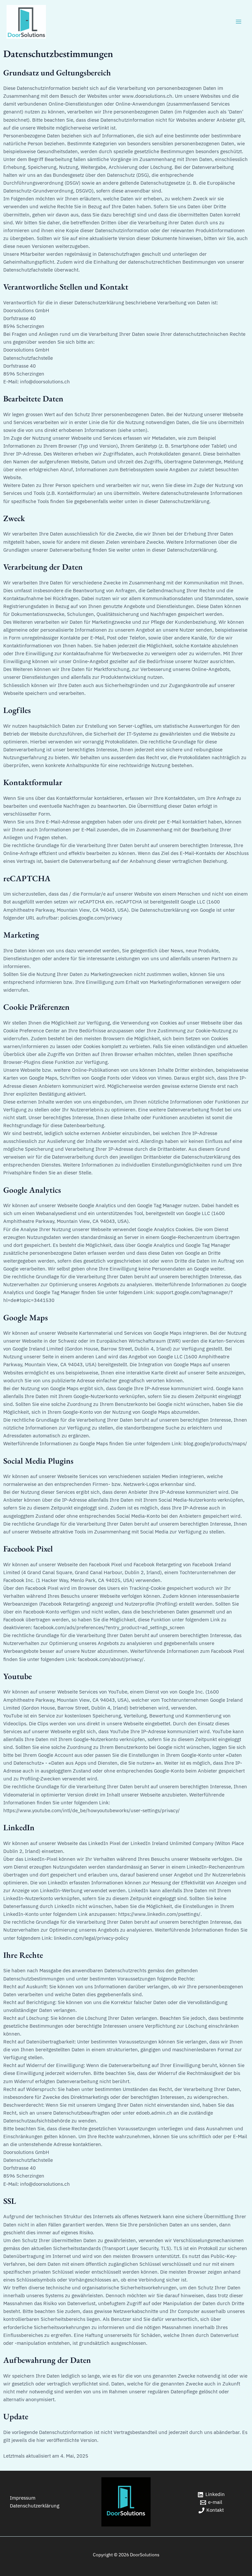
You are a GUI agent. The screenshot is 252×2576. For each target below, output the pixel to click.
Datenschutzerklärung (35, 2506)
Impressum (23, 2498)
